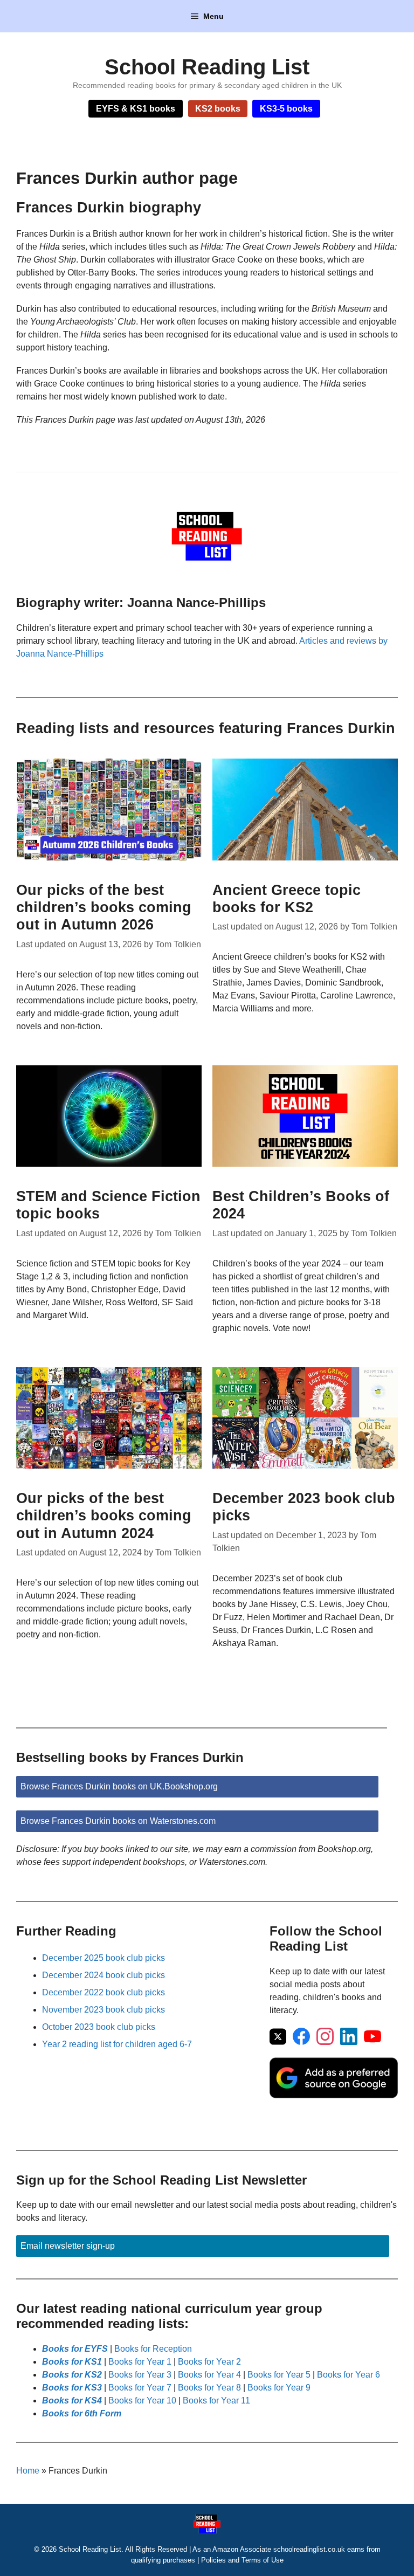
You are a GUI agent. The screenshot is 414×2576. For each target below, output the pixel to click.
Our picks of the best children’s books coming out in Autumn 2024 (104, 1516)
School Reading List (207, 67)
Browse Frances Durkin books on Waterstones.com (118, 1821)
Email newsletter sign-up (68, 2246)
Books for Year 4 (209, 2375)
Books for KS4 (72, 2401)
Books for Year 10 (142, 2401)
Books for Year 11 (216, 2401)
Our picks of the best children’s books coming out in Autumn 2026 (104, 908)
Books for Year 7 (140, 2388)
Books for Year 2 (209, 2362)
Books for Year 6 (349, 2375)
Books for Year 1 (140, 2362)
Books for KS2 (72, 2375)
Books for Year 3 (140, 2375)
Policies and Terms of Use (242, 2560)
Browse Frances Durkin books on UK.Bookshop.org (119, 1786)
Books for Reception (153, 2349)
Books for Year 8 (209, 2388)
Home (28, 2471)
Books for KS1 (72, 2362)
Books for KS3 (72, 2388)
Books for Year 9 (279, 2388)
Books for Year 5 (279, 2375)
